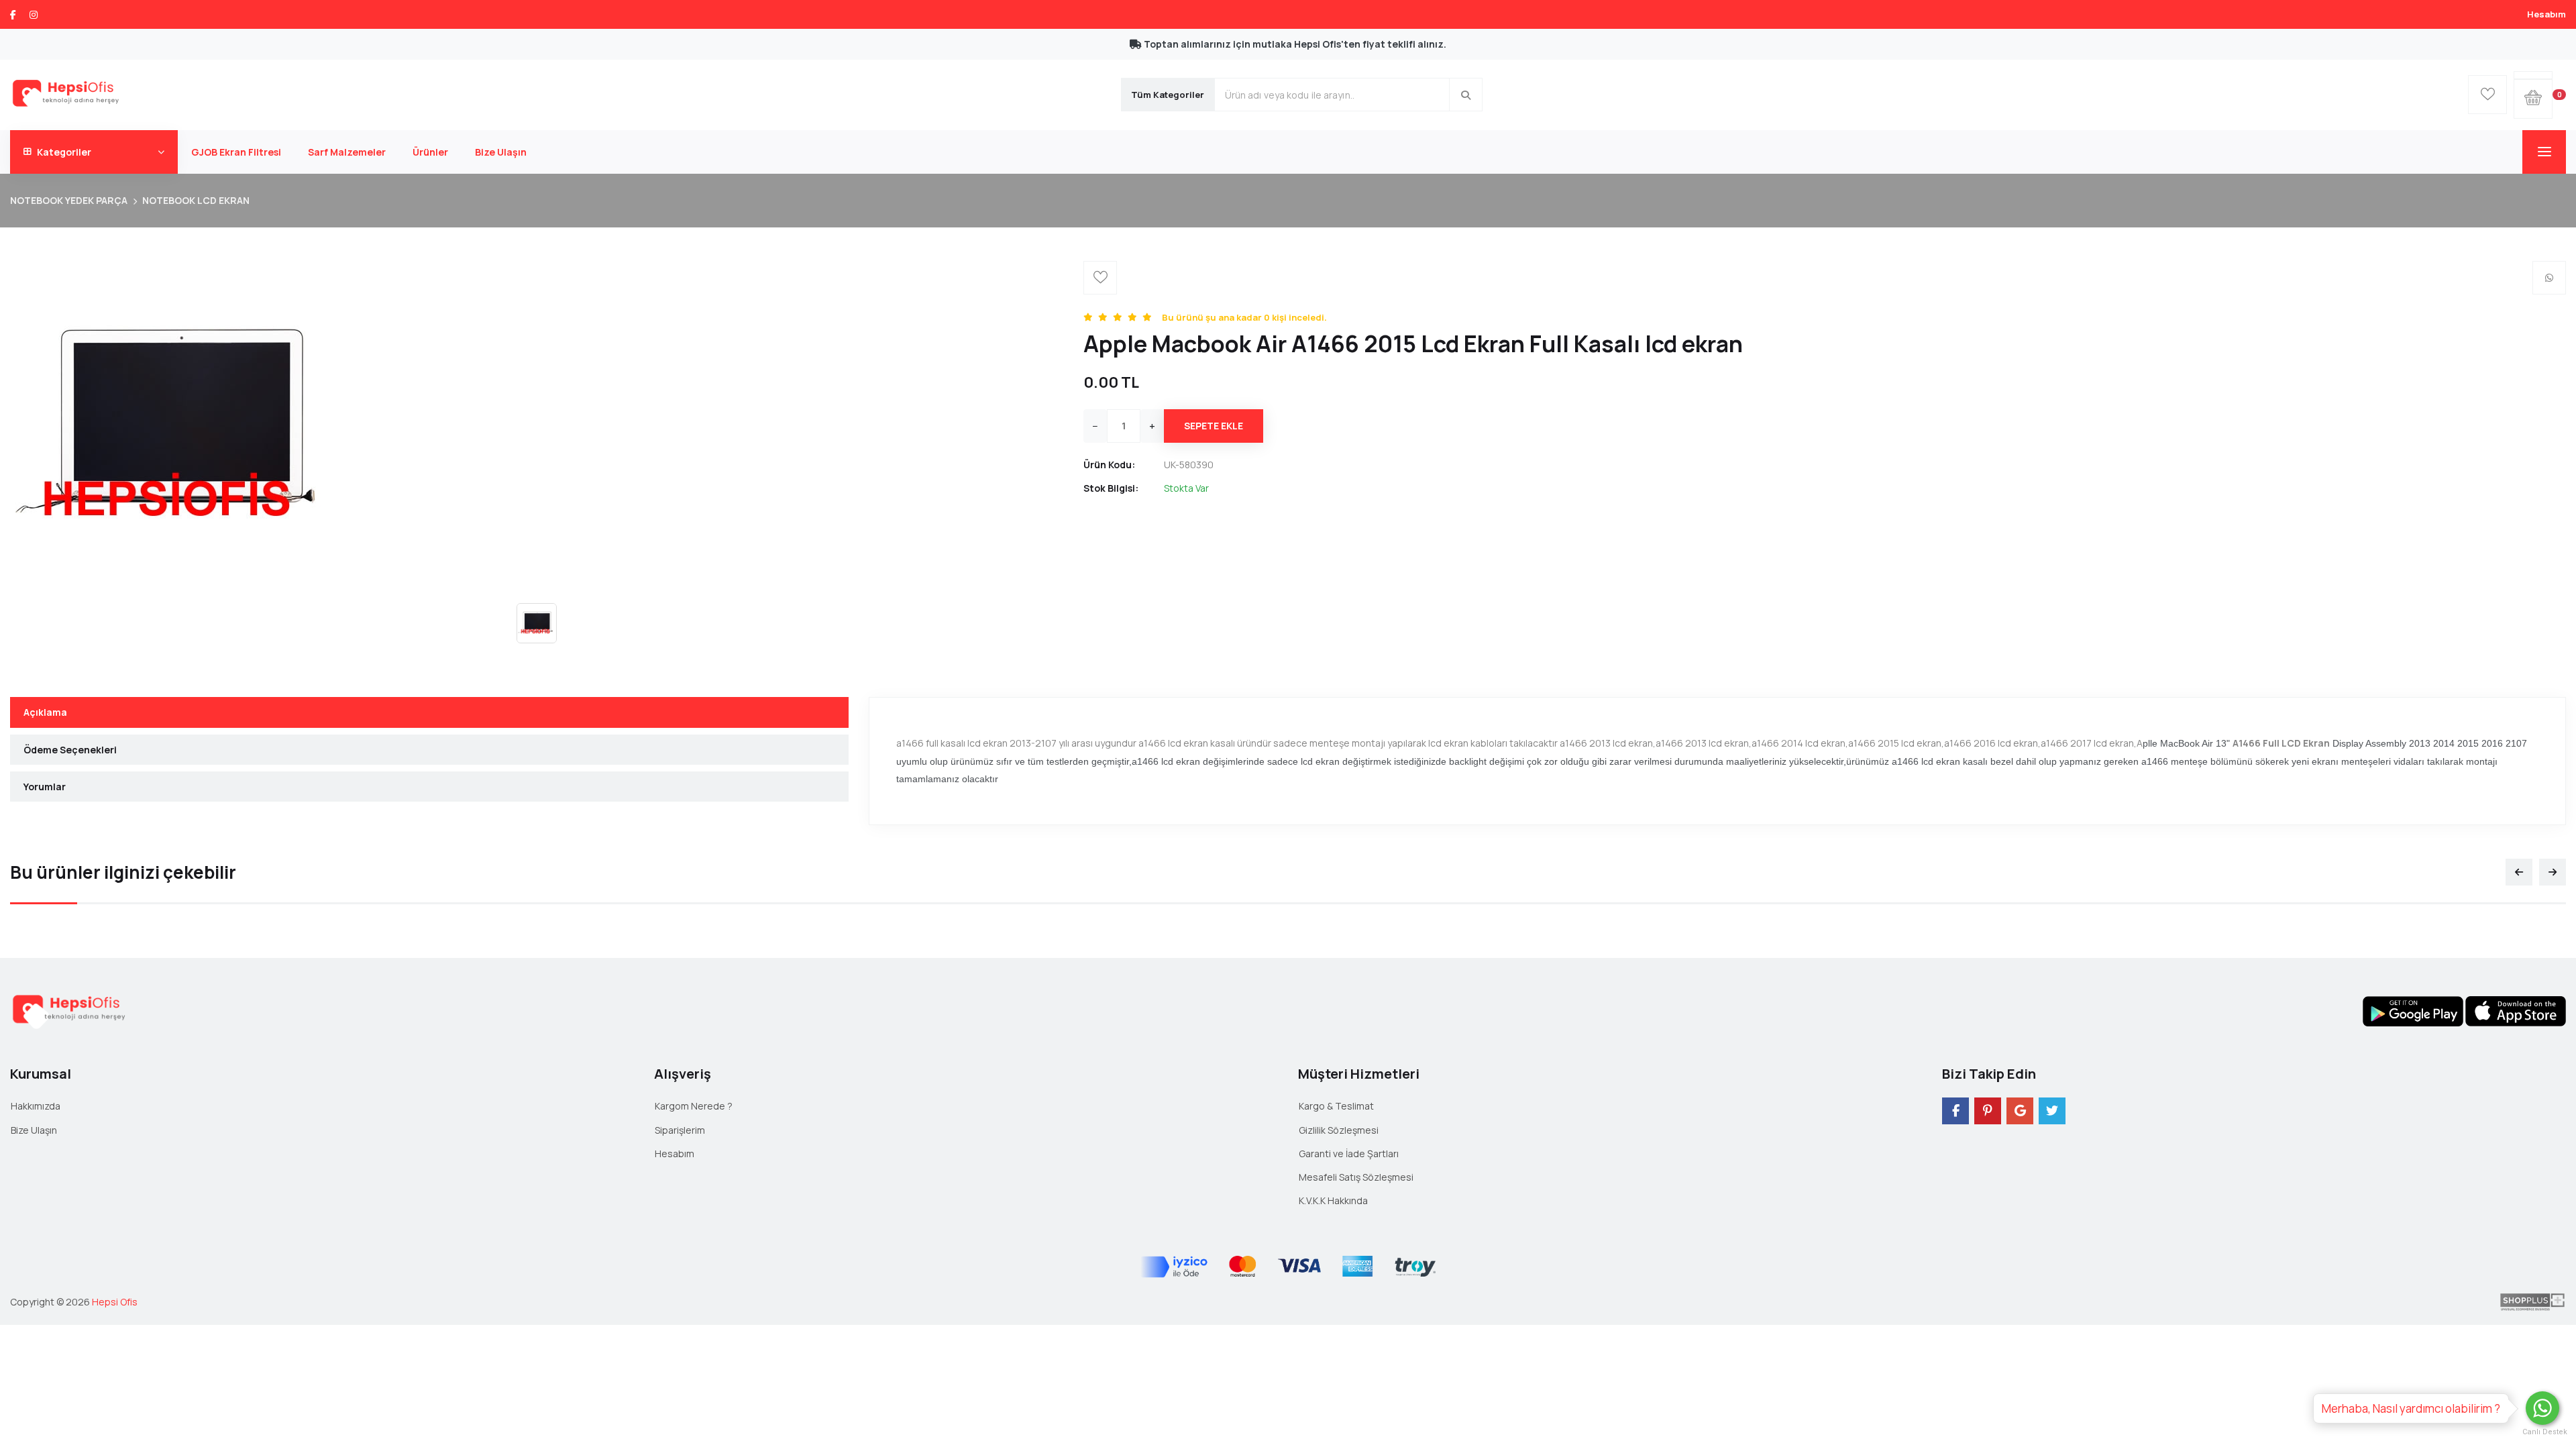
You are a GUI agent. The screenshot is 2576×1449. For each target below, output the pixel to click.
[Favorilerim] (2487, 95)
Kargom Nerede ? (694, 1106)
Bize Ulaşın (501, 152)
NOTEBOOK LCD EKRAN (196, 200)
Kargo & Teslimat (1336, 1106)
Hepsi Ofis (115, 1302)
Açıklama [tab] (45, 712)
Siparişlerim (680, 1130)
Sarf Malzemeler (347, 152)
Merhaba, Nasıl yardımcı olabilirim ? (2411, 1408)
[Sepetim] (2533, 75)
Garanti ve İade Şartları (1349, 1153)
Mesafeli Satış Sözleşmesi (1356, 1177)
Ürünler (430, 152)
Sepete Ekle (1214, 426)
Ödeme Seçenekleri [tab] (70, 750)
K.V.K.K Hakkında (1333, 1200)
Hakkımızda (36, 1106)
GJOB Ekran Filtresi (236, 152)
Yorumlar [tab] (45, 787)
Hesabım (2546, 14)
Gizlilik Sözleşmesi (1339, 1130)
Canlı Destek (2542, 1432)
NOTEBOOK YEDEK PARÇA (69, 200)
